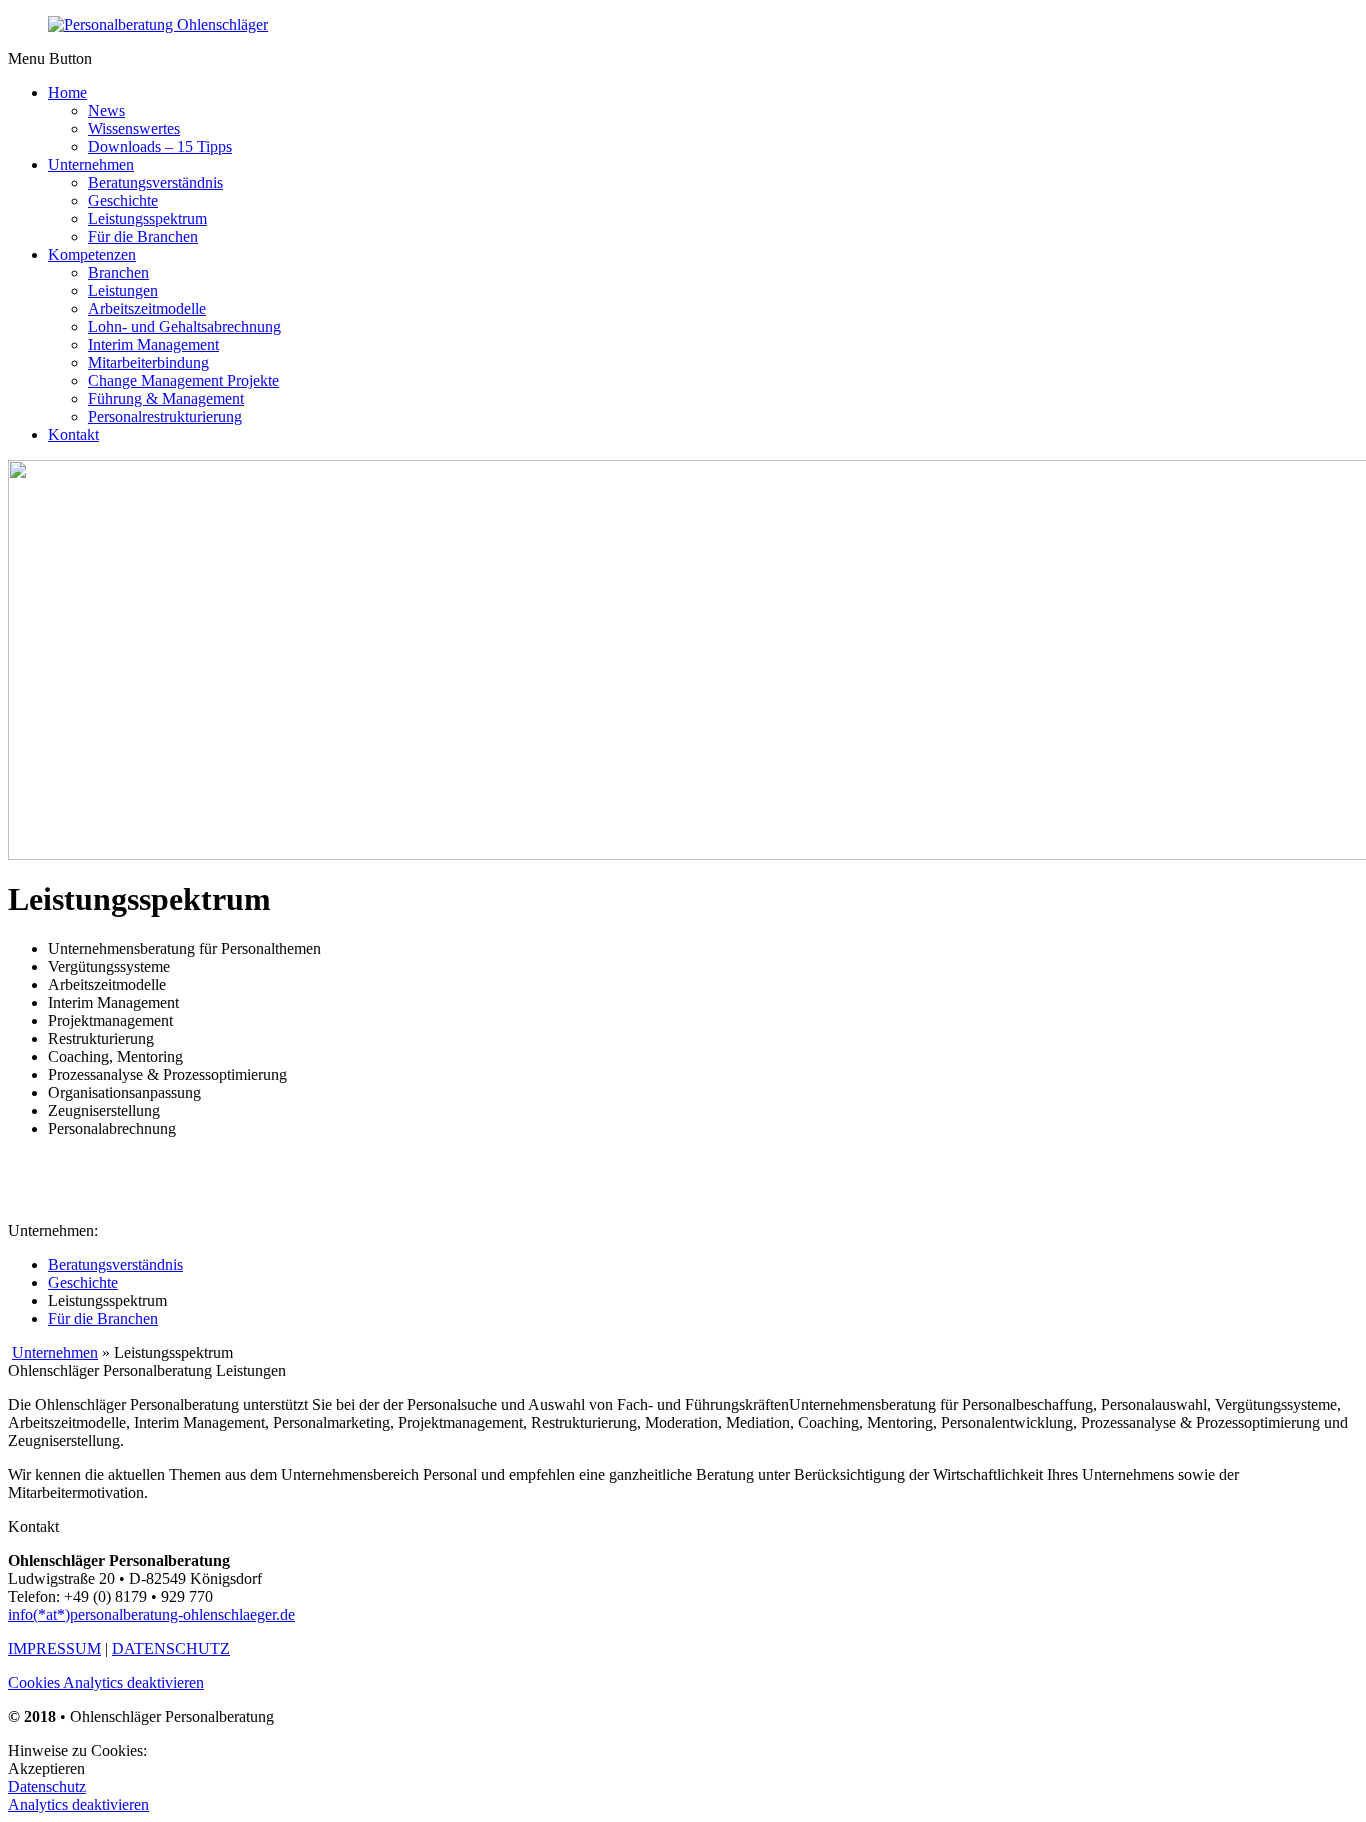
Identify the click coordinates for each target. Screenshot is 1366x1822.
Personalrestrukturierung (165, 416)
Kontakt (73, 434)
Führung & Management (166, 398)
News (106, 110)
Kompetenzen (92, 254)
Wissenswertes (134, 128)
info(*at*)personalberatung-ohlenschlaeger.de (151, 1614)
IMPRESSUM (54, 1648)
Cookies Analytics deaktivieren (106, 1682)
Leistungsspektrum (147, 218)
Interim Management (153, 344)
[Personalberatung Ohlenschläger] (158, 24)
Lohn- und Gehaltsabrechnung (184, 326)
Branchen (118, 272)
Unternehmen (91, 164)
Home (67, 92)
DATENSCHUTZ (171, 1648)
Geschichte (123, 200)
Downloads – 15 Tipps (160, 146)
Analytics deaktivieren (78, 1804)
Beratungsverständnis (155, 182)
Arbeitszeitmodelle (147, 308)
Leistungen (123, 290)
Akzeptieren (46, 1768)
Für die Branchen (143, 236)
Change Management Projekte (183, 380)
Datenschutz (47, 1786)
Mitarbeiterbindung (148, 362)
